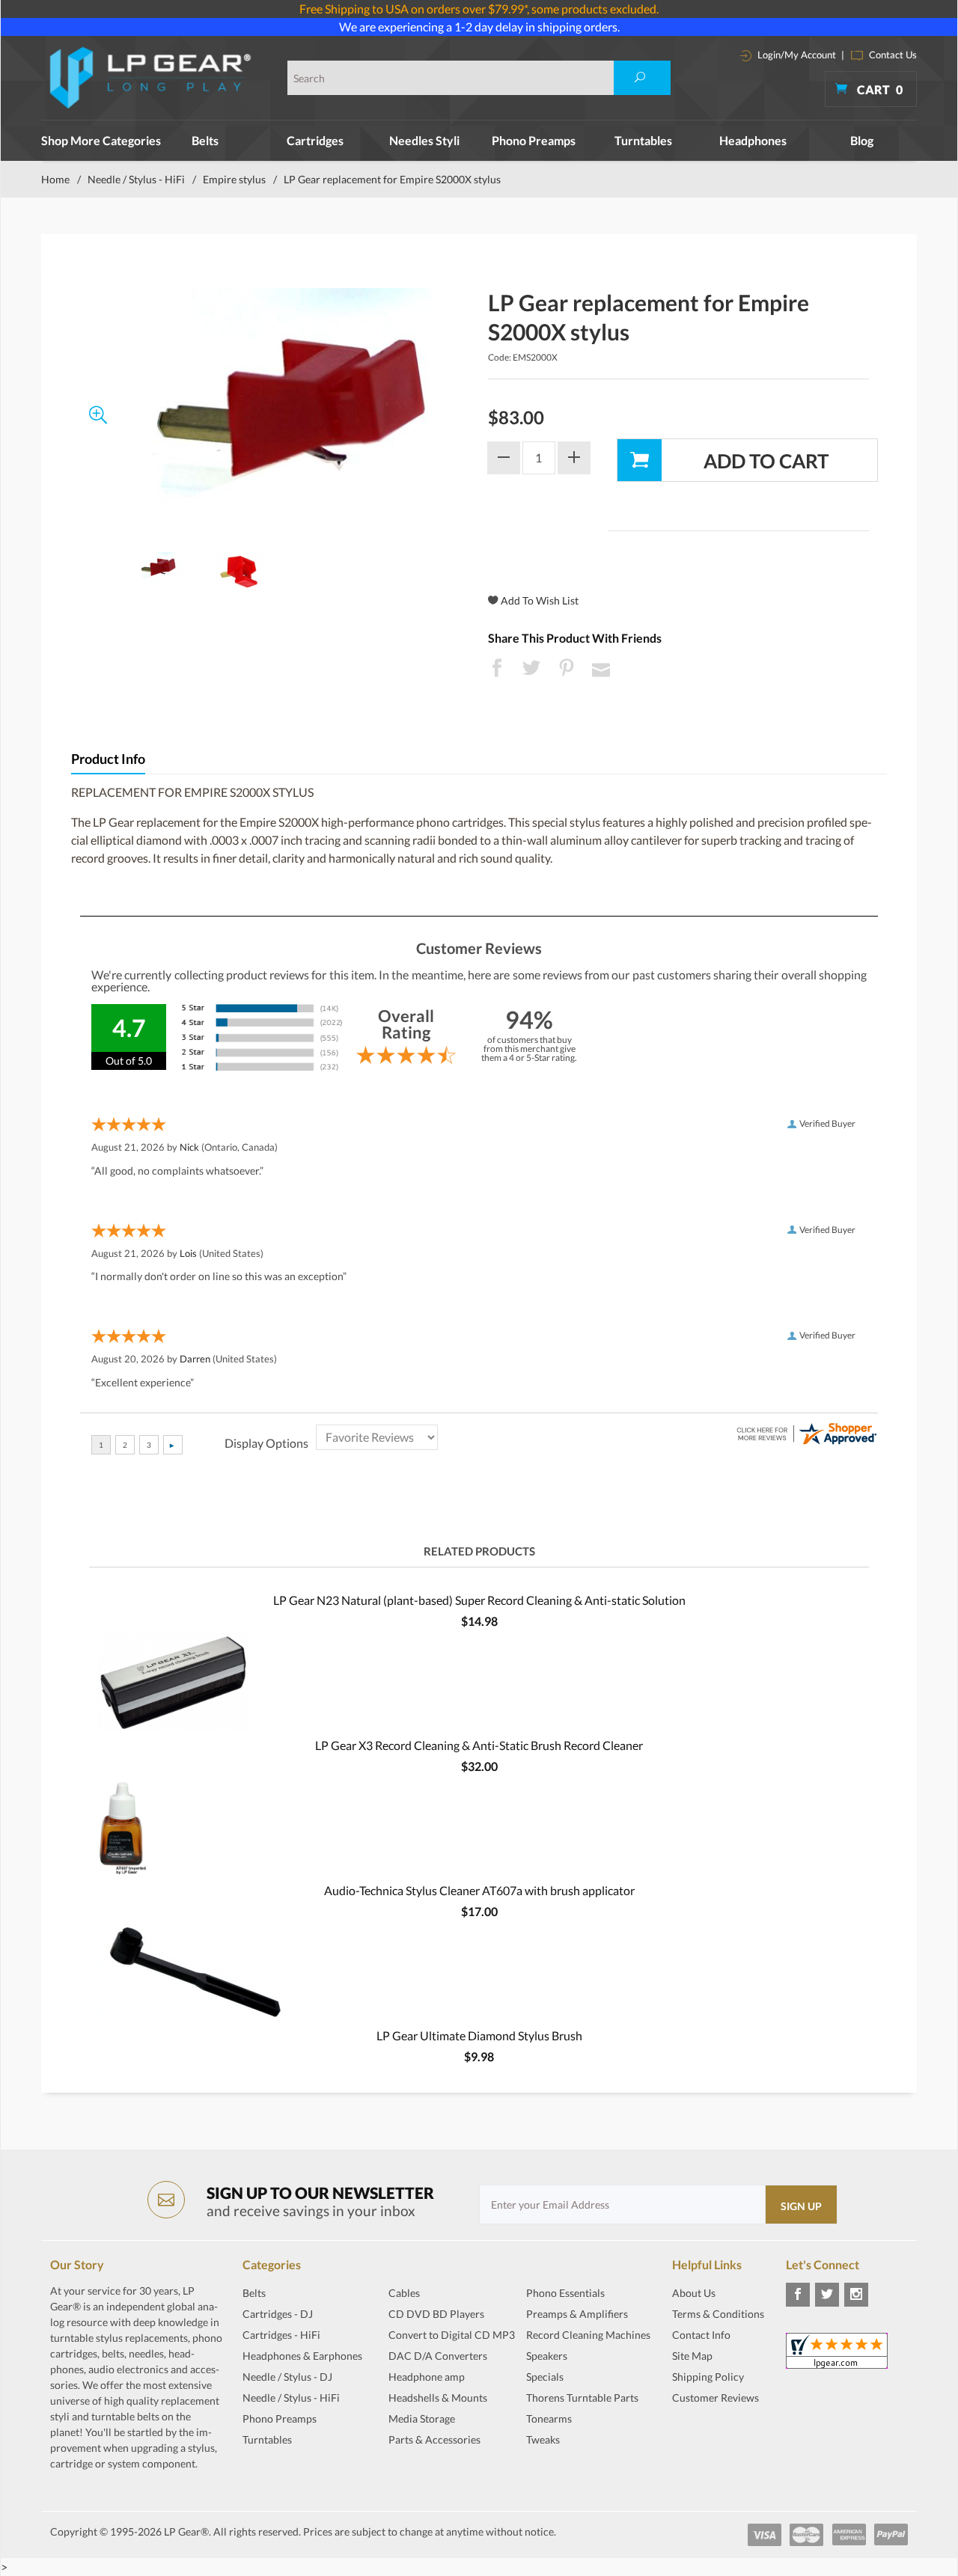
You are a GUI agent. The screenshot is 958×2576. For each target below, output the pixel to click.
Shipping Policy (708, 2377)
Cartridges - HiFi (281, 2335)
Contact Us (892, 55)
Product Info (108, 759)
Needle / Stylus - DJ (287, 2377)
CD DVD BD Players (436, 2314)
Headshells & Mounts (438, 2398)
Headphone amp (427, 2377)
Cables (404, 2293)
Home (55, 179)
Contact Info (701, 2335)
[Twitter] (827, 2295)
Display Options (266, 1443)
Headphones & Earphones (302, 2356)
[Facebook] (798, 2295)
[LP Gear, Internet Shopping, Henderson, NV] (710, 2435)
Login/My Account (796, 55)
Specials (545, 2377)
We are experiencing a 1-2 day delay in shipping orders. (479, 27)
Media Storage (422, 2419)
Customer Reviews (716, 2398)
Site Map (692, 2356)
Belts (205, 140)
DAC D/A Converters (438, 2356)
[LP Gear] (151, 78)
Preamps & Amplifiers (577, 2314)
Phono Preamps (534, 140)
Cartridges (315, 140)
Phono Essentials (565, 2293)
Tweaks (543, 2439)
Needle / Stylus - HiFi (136, 179)
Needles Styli (424, 140)
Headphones (753, 140)
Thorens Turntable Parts (582, 2398)
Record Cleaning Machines (588, 2335)
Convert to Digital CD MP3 (452, 2335)
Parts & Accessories (434, 2439)
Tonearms (549, 2419)
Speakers (547, 2356)
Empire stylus (234, 179)
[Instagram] (856, 2295)
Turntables (643, 140)
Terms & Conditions (718, 2314)
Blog (862, 140)
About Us (694, 2293)
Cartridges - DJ (278, 2314)
